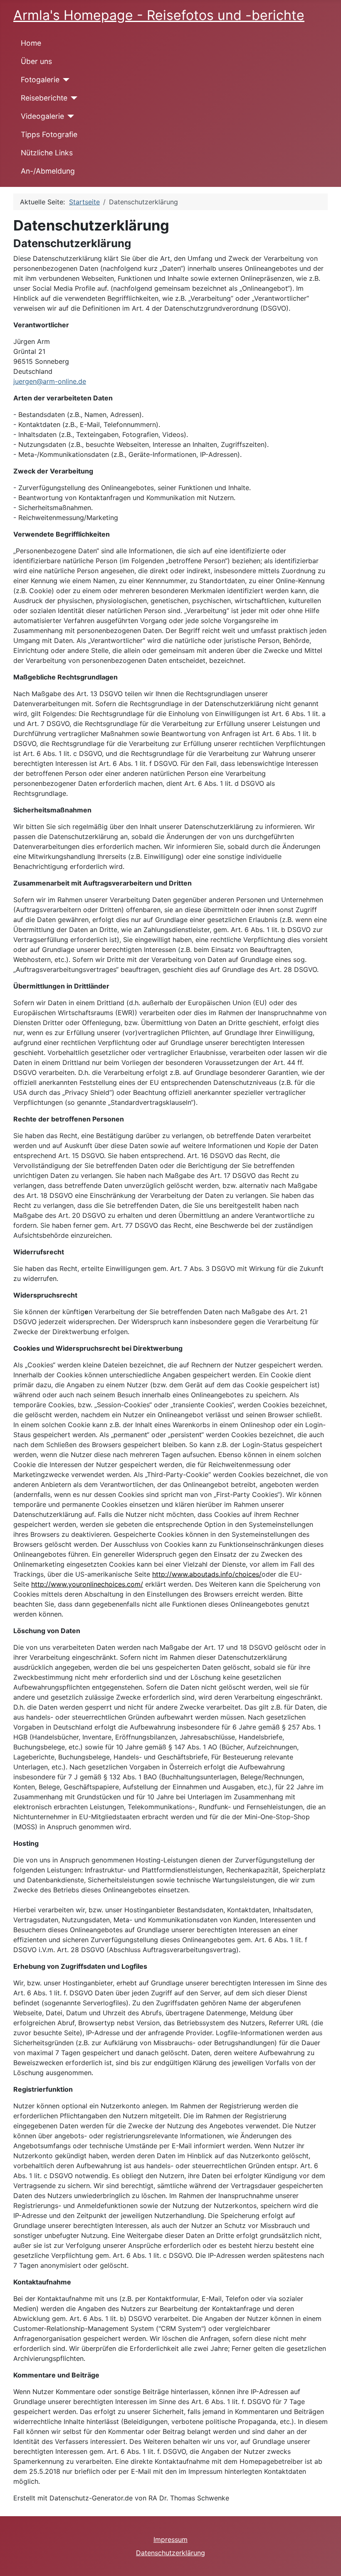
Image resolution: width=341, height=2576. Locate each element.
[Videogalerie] (69, 116)
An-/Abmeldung (48, 171)
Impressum (170, 2539)
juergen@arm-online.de (50, 381)
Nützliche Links (47, 153)
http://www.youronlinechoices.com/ (87, 1584)
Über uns (36, 61)
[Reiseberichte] (73, 98)
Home (31, 43)
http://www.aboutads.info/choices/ (207, 1574)
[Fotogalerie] (65, 80)
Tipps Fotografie (49, 134)
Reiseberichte (44, 98)
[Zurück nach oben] (326, 2561)
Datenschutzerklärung (170, 2553)
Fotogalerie (40, 80)
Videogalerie (42, 116)
